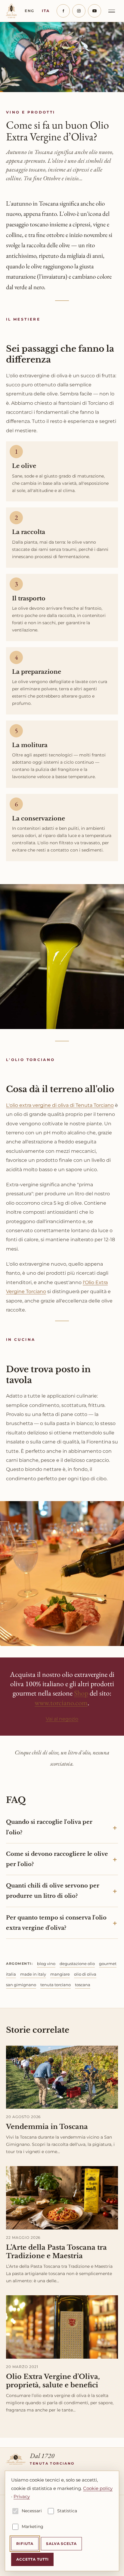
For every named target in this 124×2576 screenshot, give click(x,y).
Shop (81, 1693)
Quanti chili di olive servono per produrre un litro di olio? (53, 1891)
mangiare (60, 1974)
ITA (46, 11)
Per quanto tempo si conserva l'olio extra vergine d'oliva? (56, 1923)
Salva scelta (62, 2544)
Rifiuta (25, 2544)
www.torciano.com (61, 1703)
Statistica (67, 2511)
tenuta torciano (56, 1985)
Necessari (32, 2511)
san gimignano (21, 1985)
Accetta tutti (32, 2559)
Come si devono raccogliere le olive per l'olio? (57, 1859)
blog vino (46, 1964)
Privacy (22, 2496)
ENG (29, 11)
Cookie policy (98, 2488)
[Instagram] (79, 11)
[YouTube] (95, 11)
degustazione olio (77, 1964)
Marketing (33, 2526)
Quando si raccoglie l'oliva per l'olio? (49, 1827)
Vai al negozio (62, 1719)
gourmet (108, 1964)
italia (11, 1974)
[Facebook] (63, 11)
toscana (83, 1985)
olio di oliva (85, 1974)
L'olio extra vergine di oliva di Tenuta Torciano (60, 1105)
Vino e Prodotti (31, 112)
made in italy (33, 1974)
